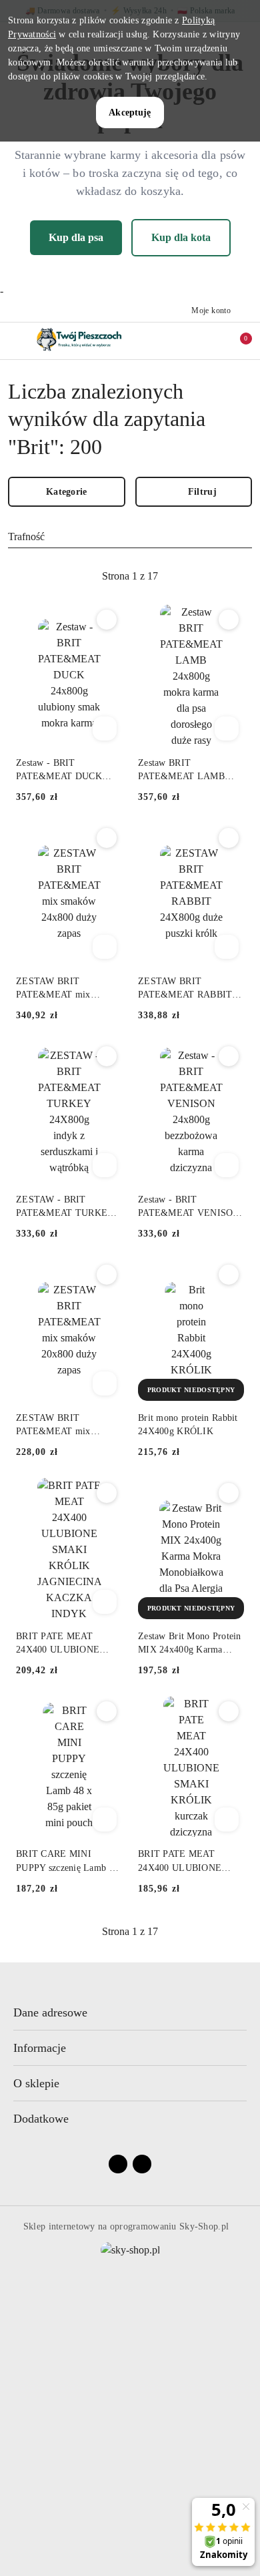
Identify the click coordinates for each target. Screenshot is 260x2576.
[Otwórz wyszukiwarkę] (181, 341)
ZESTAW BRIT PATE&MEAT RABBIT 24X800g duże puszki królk (185, 989)
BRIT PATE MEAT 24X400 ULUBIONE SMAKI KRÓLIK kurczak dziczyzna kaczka (190, 1862)
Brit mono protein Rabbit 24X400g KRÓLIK (188, 1425)
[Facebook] (118, 2164)
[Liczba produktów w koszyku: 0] (237, 341)
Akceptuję (130, 113)
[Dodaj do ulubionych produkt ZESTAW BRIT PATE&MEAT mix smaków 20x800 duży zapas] (107, 1275)
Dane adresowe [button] (50, 2012)
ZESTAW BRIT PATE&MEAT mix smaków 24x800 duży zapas (59, 989)
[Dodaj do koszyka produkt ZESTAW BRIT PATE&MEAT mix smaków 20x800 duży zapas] (105, 1383)
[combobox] (130, 537)
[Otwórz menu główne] (16, 340)
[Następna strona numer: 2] (203, 576)
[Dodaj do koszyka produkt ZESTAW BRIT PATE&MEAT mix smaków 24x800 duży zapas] (105, 947)
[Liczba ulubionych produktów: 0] (209, 341)
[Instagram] (142, 2164)
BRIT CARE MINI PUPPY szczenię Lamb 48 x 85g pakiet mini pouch (67, 1862)
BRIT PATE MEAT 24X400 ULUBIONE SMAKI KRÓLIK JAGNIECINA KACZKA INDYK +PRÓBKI (65, 1644)
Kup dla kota (181, 237)
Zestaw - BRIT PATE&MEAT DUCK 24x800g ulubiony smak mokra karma (63, 771)
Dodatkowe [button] (41, 2119)
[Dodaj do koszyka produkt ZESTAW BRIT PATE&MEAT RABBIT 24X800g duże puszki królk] (227, 947)
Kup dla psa (76, 237)
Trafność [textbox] (26, 536)
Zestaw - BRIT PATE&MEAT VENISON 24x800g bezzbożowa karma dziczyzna (189, 1207)
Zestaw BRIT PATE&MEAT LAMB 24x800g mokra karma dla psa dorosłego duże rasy (190, 771)
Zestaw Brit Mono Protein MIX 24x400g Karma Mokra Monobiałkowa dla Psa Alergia (190, 1644)
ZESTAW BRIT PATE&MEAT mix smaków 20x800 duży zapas (59, 1426)
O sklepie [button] (36, 2083)
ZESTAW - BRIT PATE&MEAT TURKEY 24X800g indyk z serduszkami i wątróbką (65, 1207)
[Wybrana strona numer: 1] (130, 576)
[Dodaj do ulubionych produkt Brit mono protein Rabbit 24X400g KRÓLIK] (229, 1275)
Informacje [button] (40, 2048)
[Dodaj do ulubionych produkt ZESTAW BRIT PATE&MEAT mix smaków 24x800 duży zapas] (107, 838)
